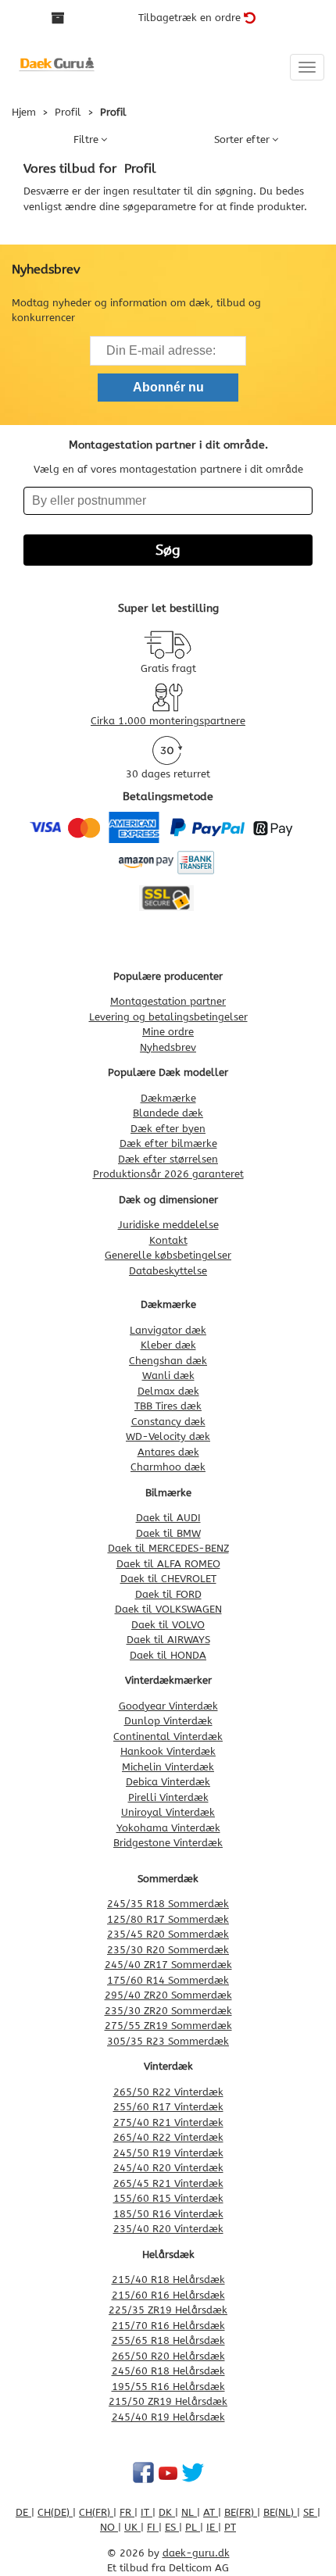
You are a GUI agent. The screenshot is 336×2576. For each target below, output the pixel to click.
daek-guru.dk (196, 2553)
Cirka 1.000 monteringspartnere (168, 721)
